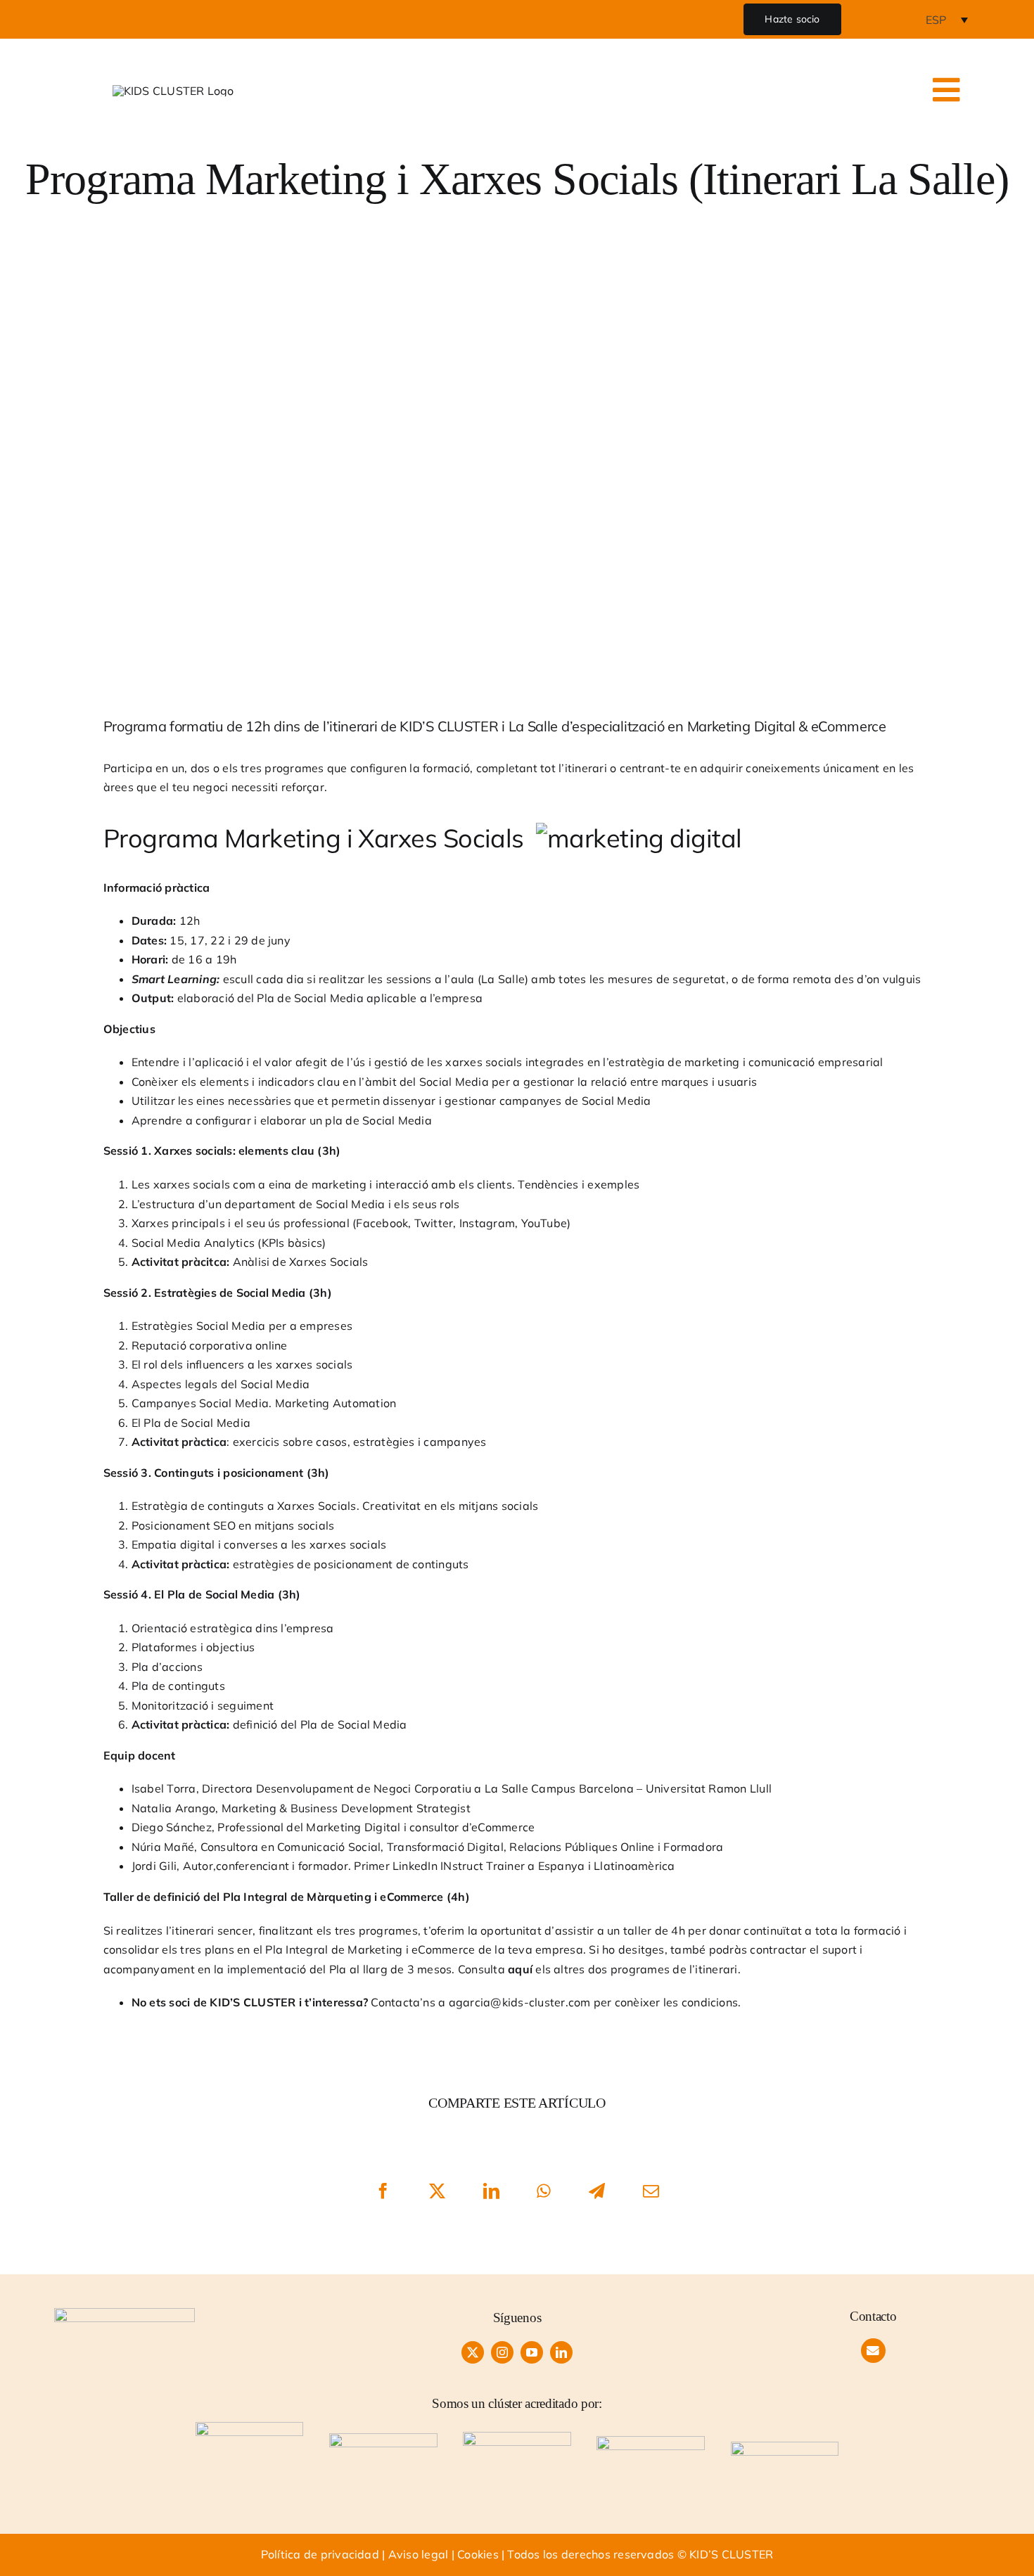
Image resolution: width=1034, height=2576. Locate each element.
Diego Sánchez (172, 1827)
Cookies (478, 2554)
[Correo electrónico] (651, 2191)
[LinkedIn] (491, 2191)
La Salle (503, 979)
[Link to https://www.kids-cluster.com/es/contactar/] (873, 2351)
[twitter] (473, 2352)
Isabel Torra (164, 1788)
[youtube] (532, 2352)
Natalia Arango (173, 1808)
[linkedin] (561, 2352)
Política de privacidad (320, 2554)
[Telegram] (597, 2191)
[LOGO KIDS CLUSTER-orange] (125, 2314)
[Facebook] (383, 2191)
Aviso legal (419, 2554)
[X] (437, 2191)
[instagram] (502, 2352)
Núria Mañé (163, 1847)
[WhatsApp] (544, 2191)
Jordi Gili (154, 1866)
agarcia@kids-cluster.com (520, 2002)
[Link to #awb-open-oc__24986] (947, 90)
